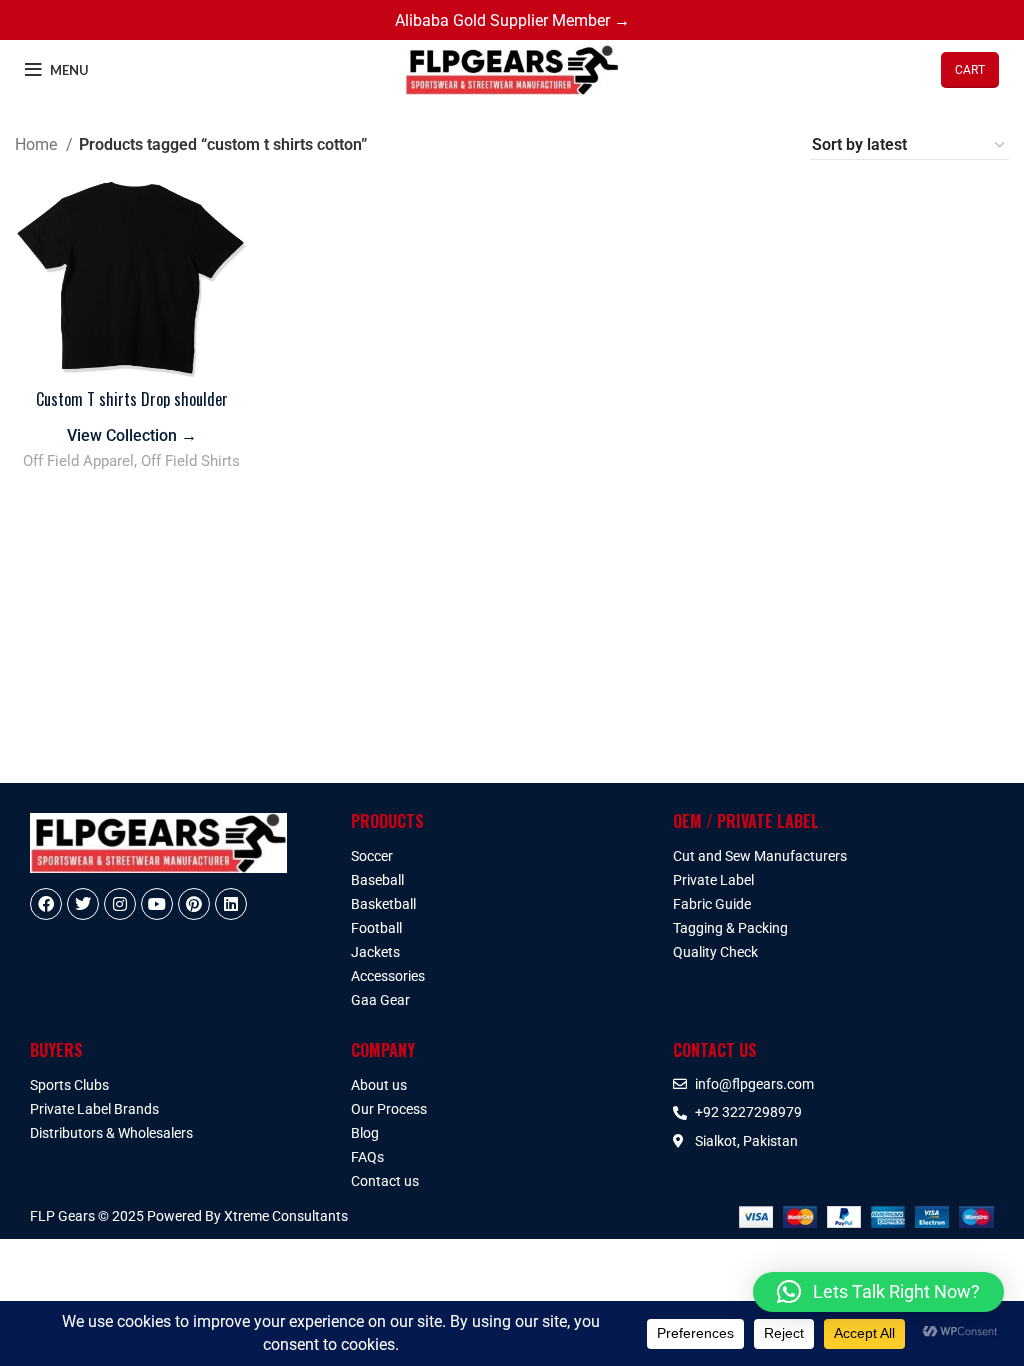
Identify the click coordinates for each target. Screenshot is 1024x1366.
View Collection (132, 435)
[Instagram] (120, 904)
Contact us (385, 1181)
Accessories (388, 976)
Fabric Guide (712, 904)
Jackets (375, 952)
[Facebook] (46, 904)
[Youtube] (157, 904)
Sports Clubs (69, 1085)
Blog (365, 1133)
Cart (970, 70)
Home (38, 144)
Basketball (383, 904)
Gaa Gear (380, 1000)
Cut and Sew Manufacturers (760, 856)
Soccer (372, 856)
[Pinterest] (194, 904)
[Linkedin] (231, 904)
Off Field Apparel (78, 461)
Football (376, 928)
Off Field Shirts (190, 461)
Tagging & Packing (730, 928)
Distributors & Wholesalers (111, 1133)
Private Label (713, 880)
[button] (878, 1292)
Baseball (377, 880)
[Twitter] (83, 904)
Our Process (389, 1109)
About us (379, 1085)
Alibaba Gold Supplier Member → (512, 20)
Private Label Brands (94, 1109)
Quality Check (715, 952)
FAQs (367, 1157)
